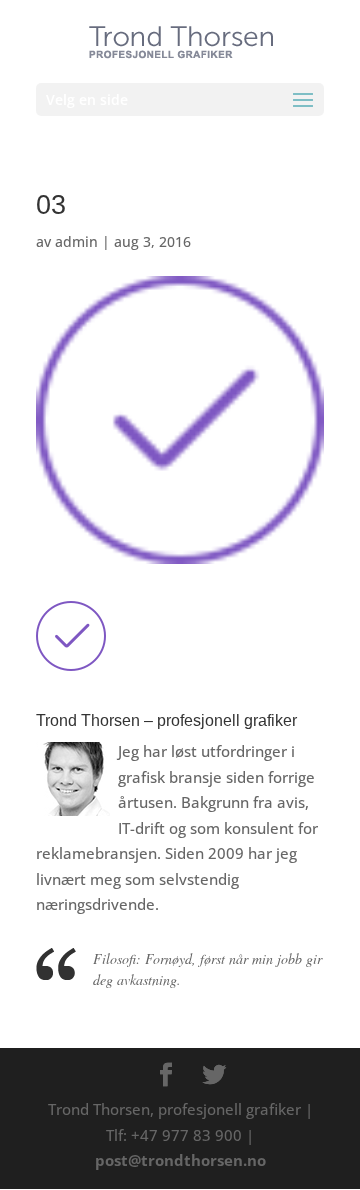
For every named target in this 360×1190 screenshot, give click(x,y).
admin (76, 241)
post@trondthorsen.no (180, 1160)
